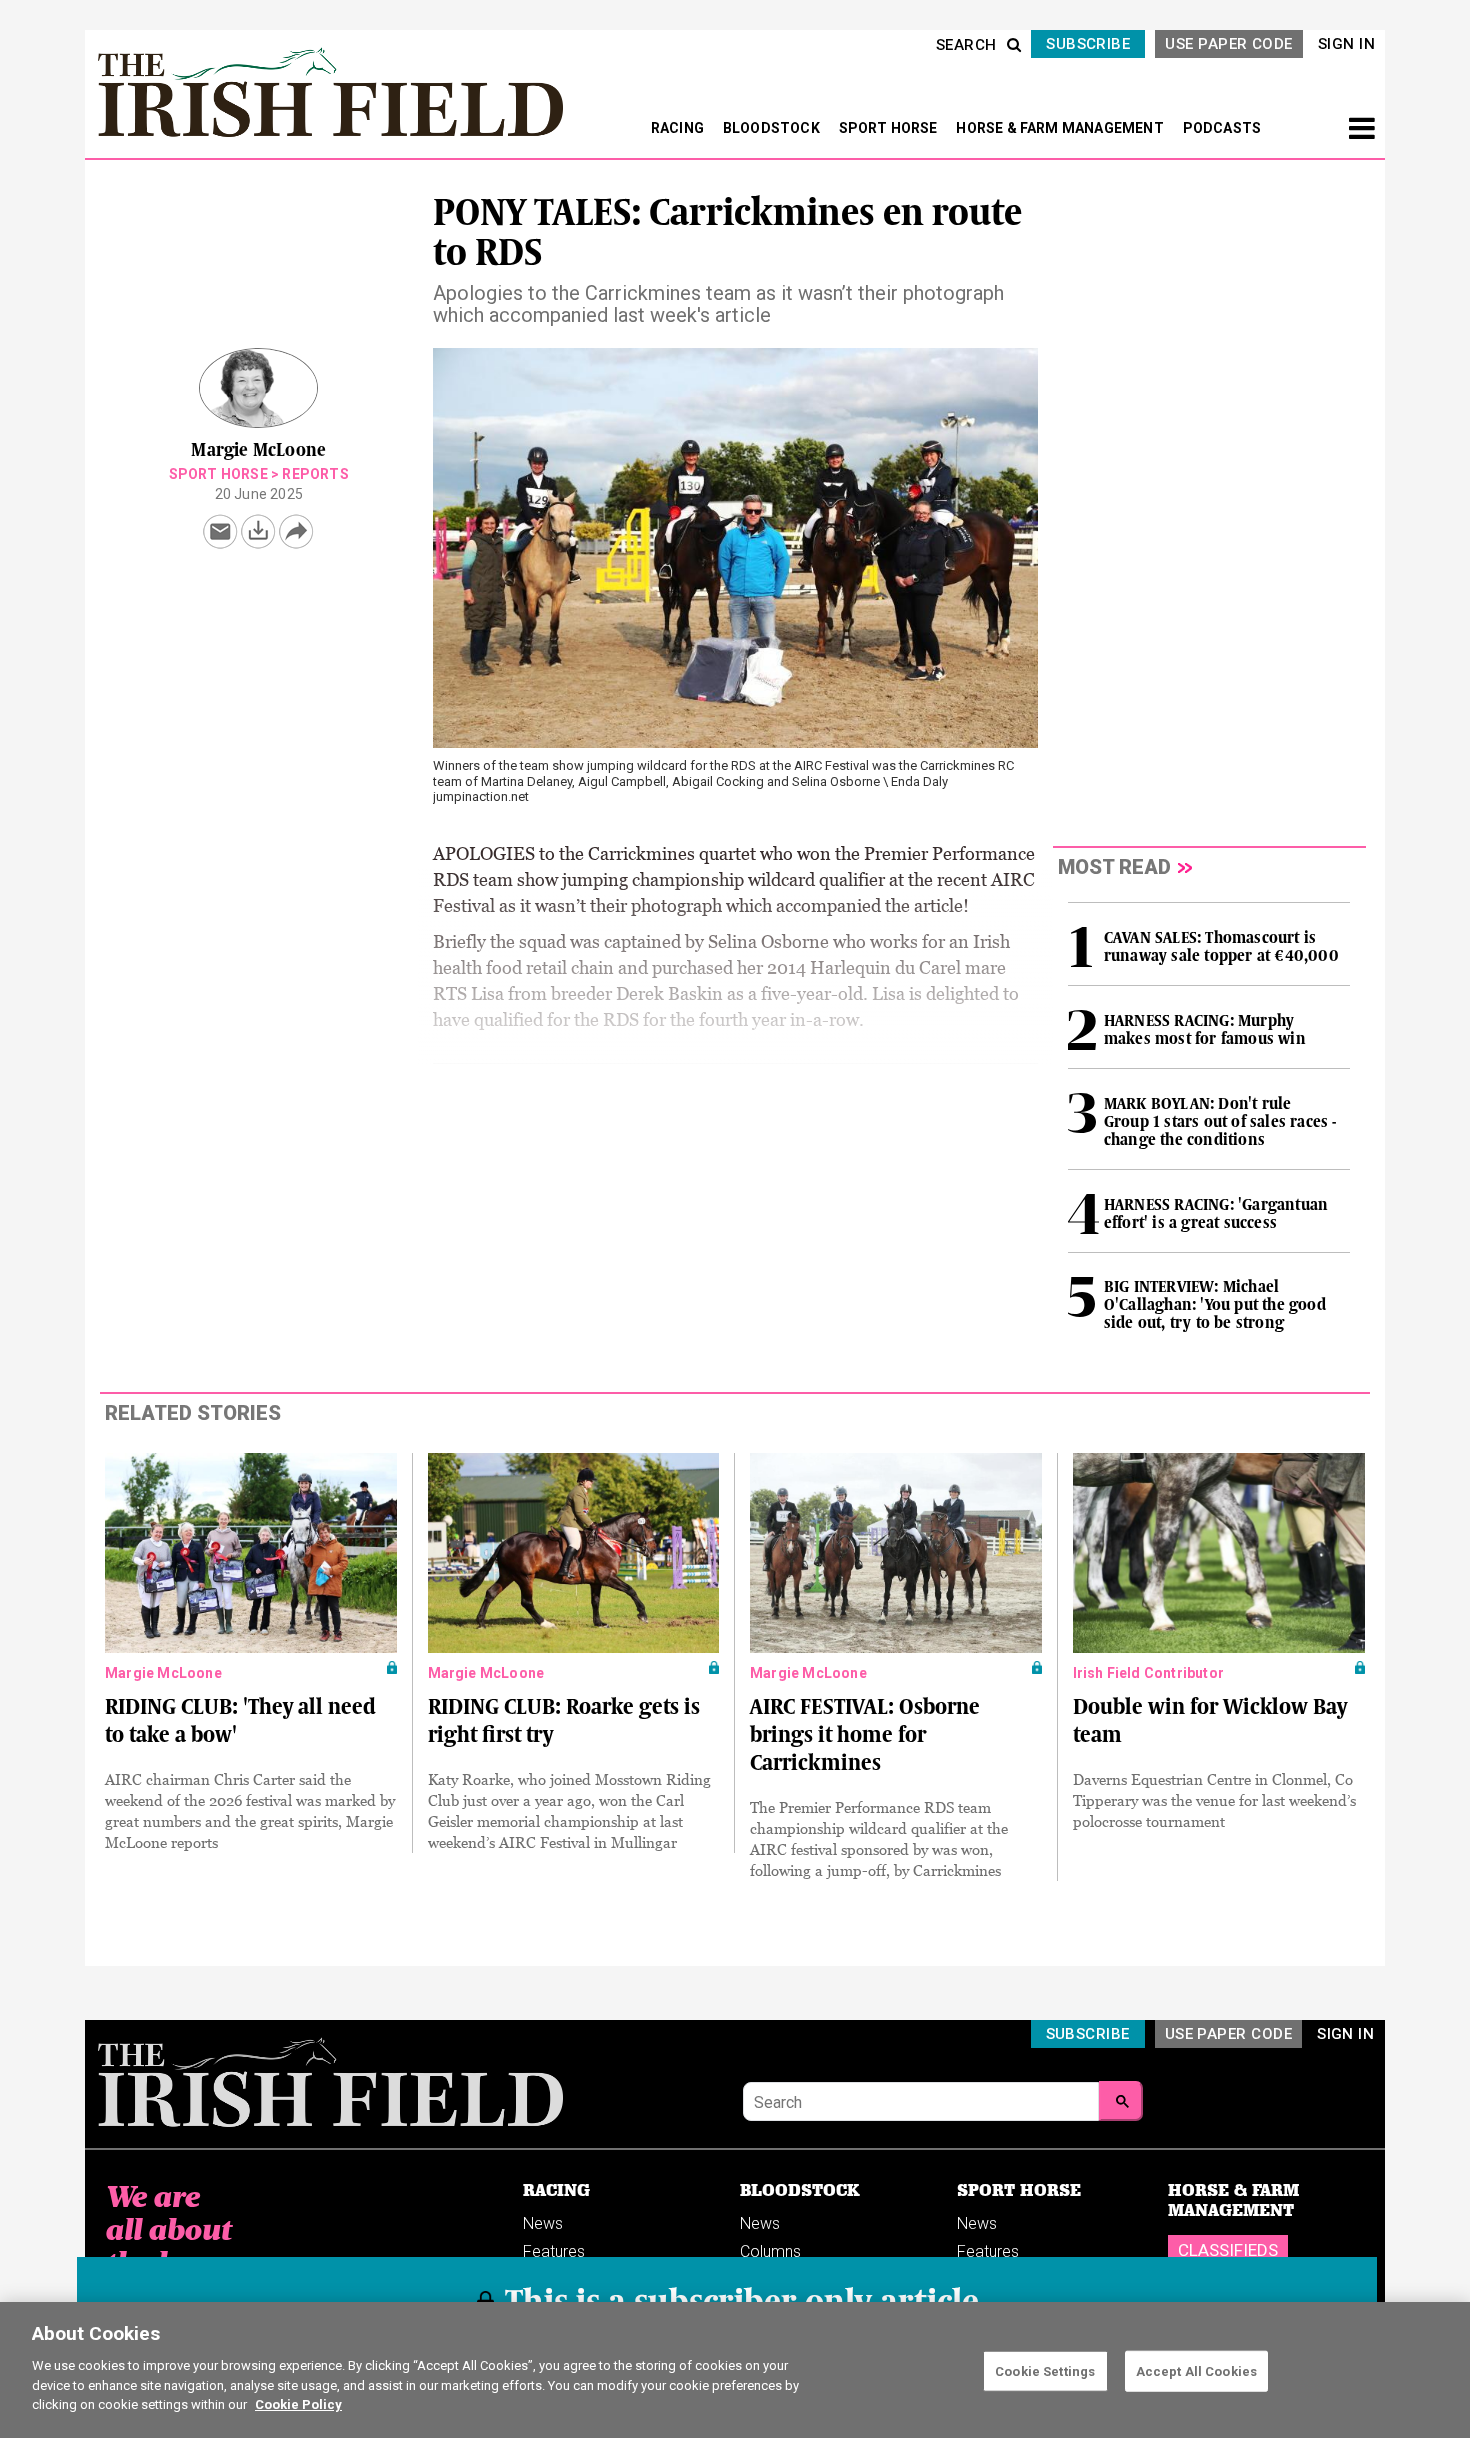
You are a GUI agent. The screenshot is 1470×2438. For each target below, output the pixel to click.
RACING (679, 128)
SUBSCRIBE (1088, 44)
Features (554, 2251)
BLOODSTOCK (773, 128)
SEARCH (966, 45)
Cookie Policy (298, 2404)
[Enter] (1121, 2101)
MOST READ (1114, 867)
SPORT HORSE (890, 128)
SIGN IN (1346, 44)
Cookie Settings (1045, 2370)
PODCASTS (1222, 128)
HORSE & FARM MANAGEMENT (1061, 128)
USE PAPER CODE (1228, 44)
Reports (315, 474)
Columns (770, 2251)
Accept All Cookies (1196, 2370)
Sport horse (218, 474)
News (543, 2223)
